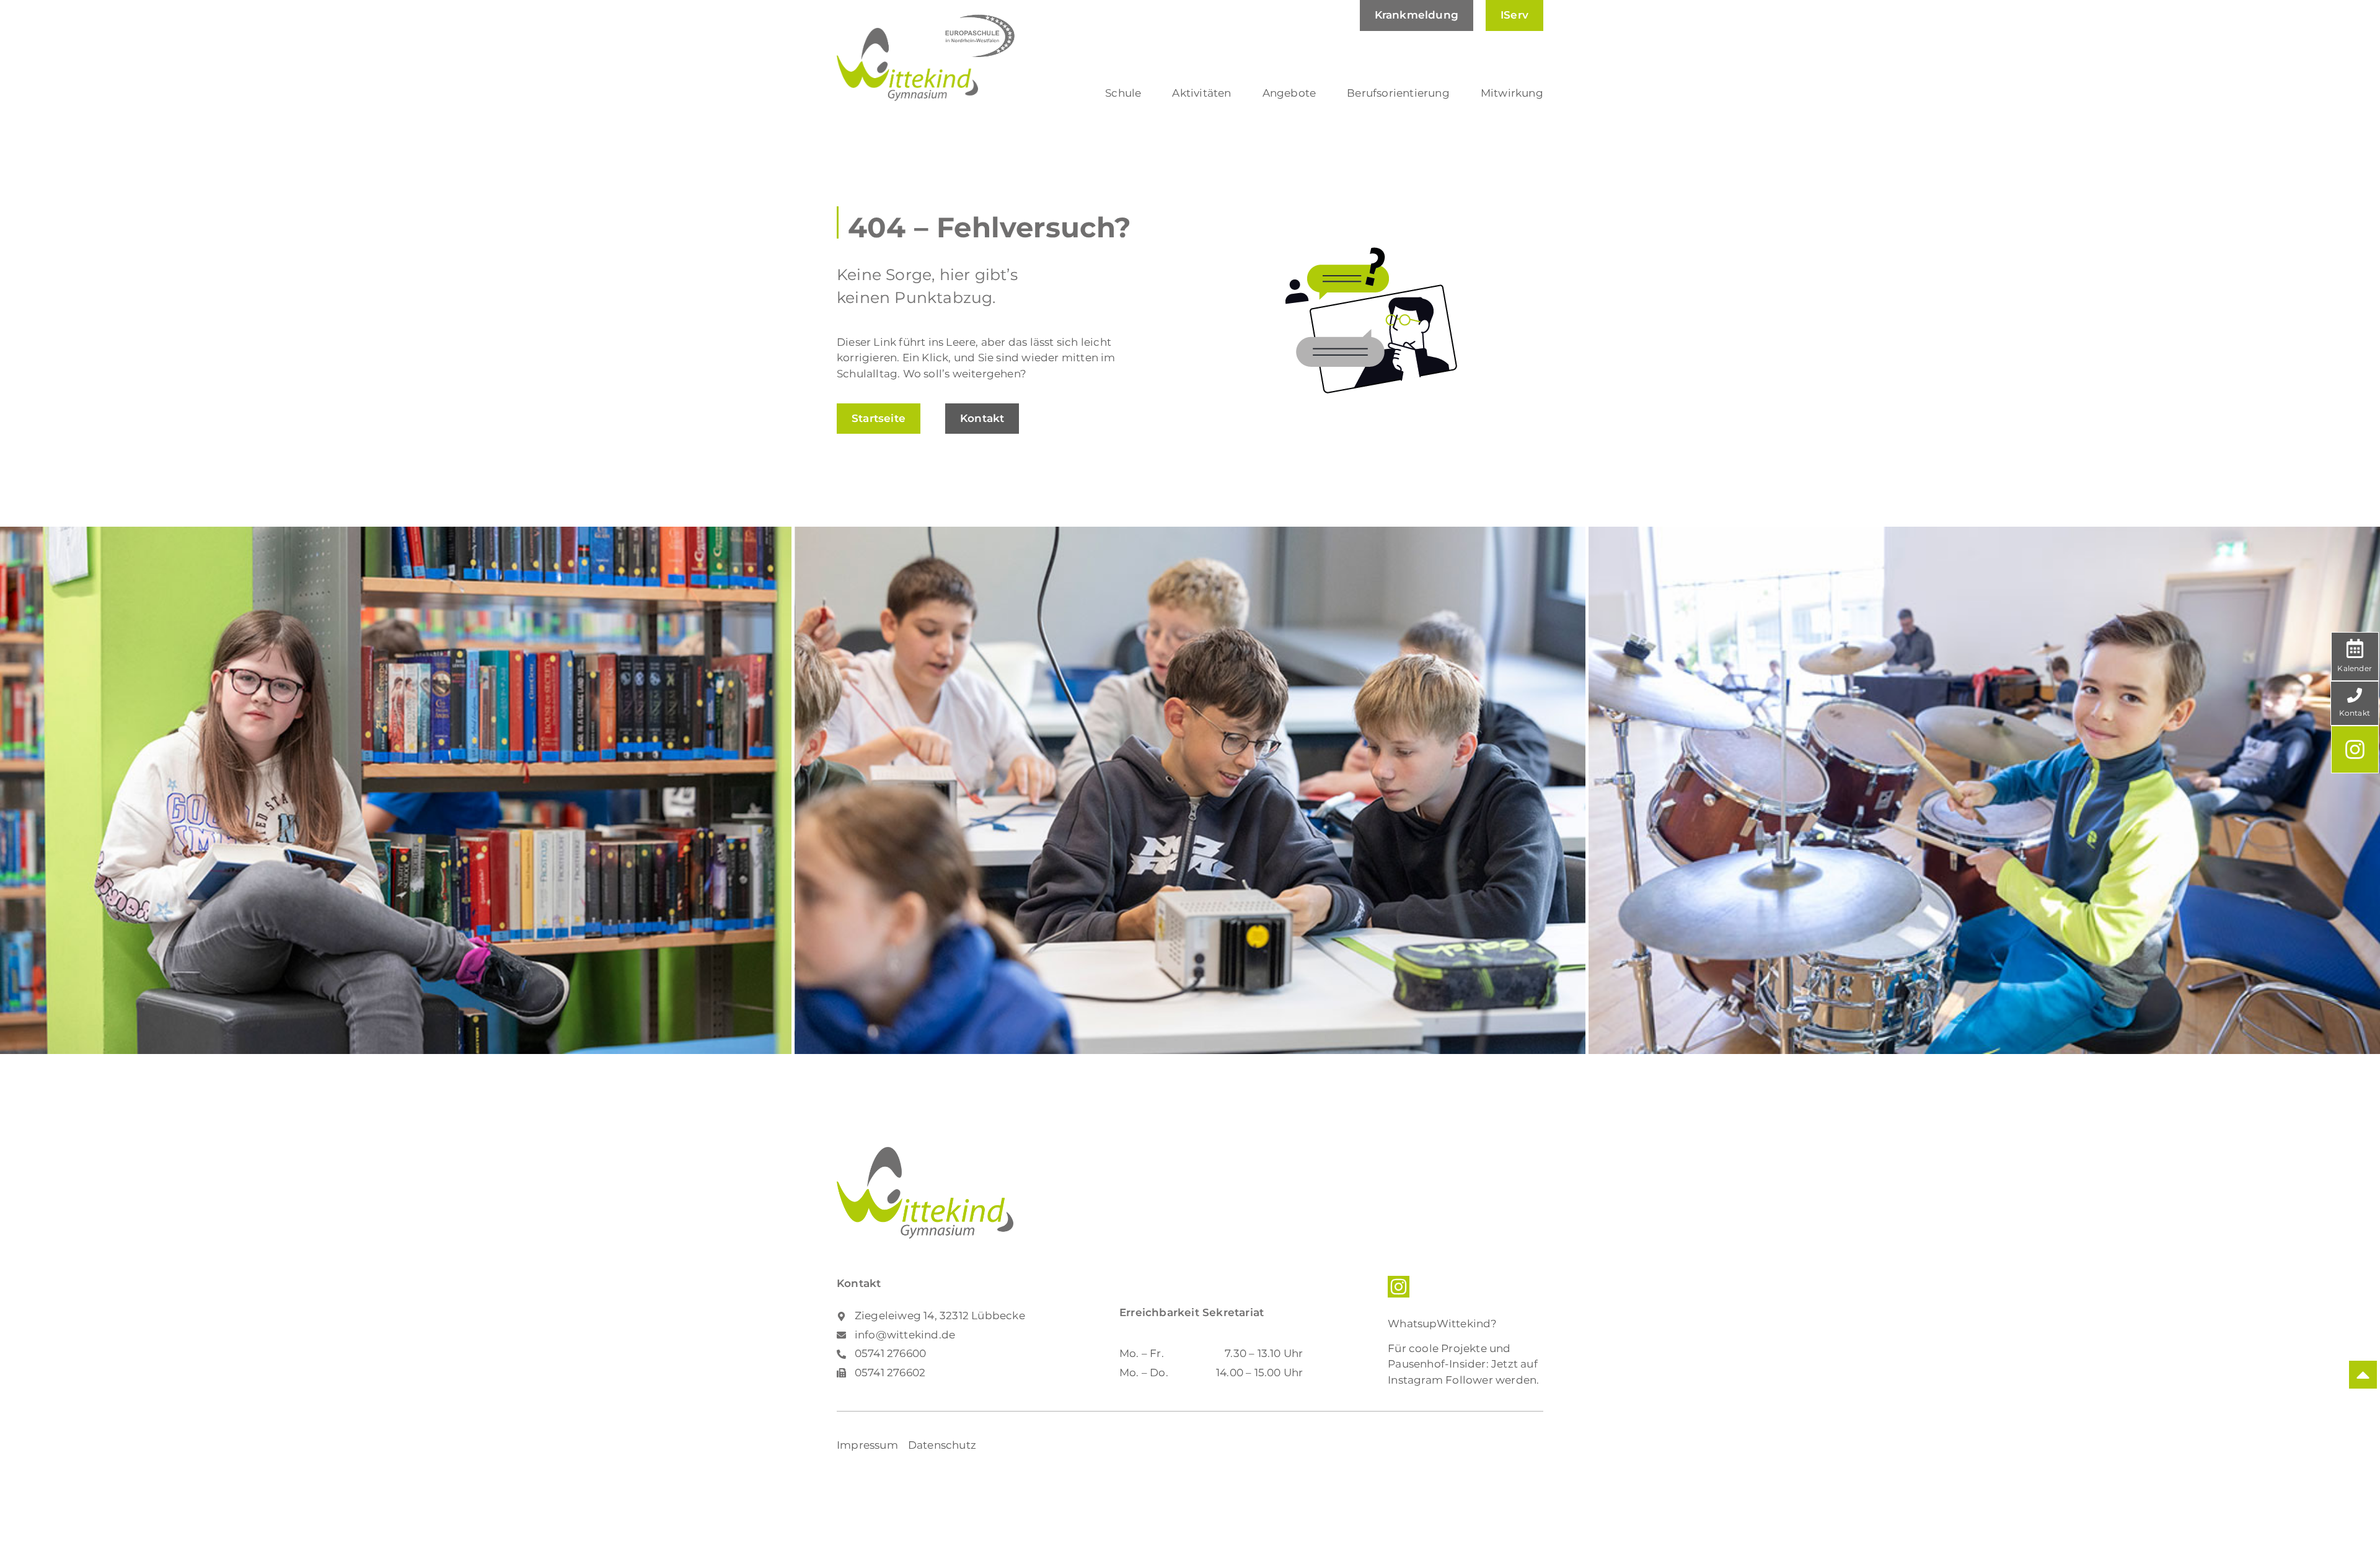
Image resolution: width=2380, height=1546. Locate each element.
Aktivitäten (1201, 93)
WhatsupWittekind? (1442, 1324)
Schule (1123, 93)
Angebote (1289, 93)
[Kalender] (2355, 648)
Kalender (2355, 668)
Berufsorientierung (1398, 93)
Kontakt (2355, 713)
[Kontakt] (2355, 695)
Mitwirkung (1512, 93)
